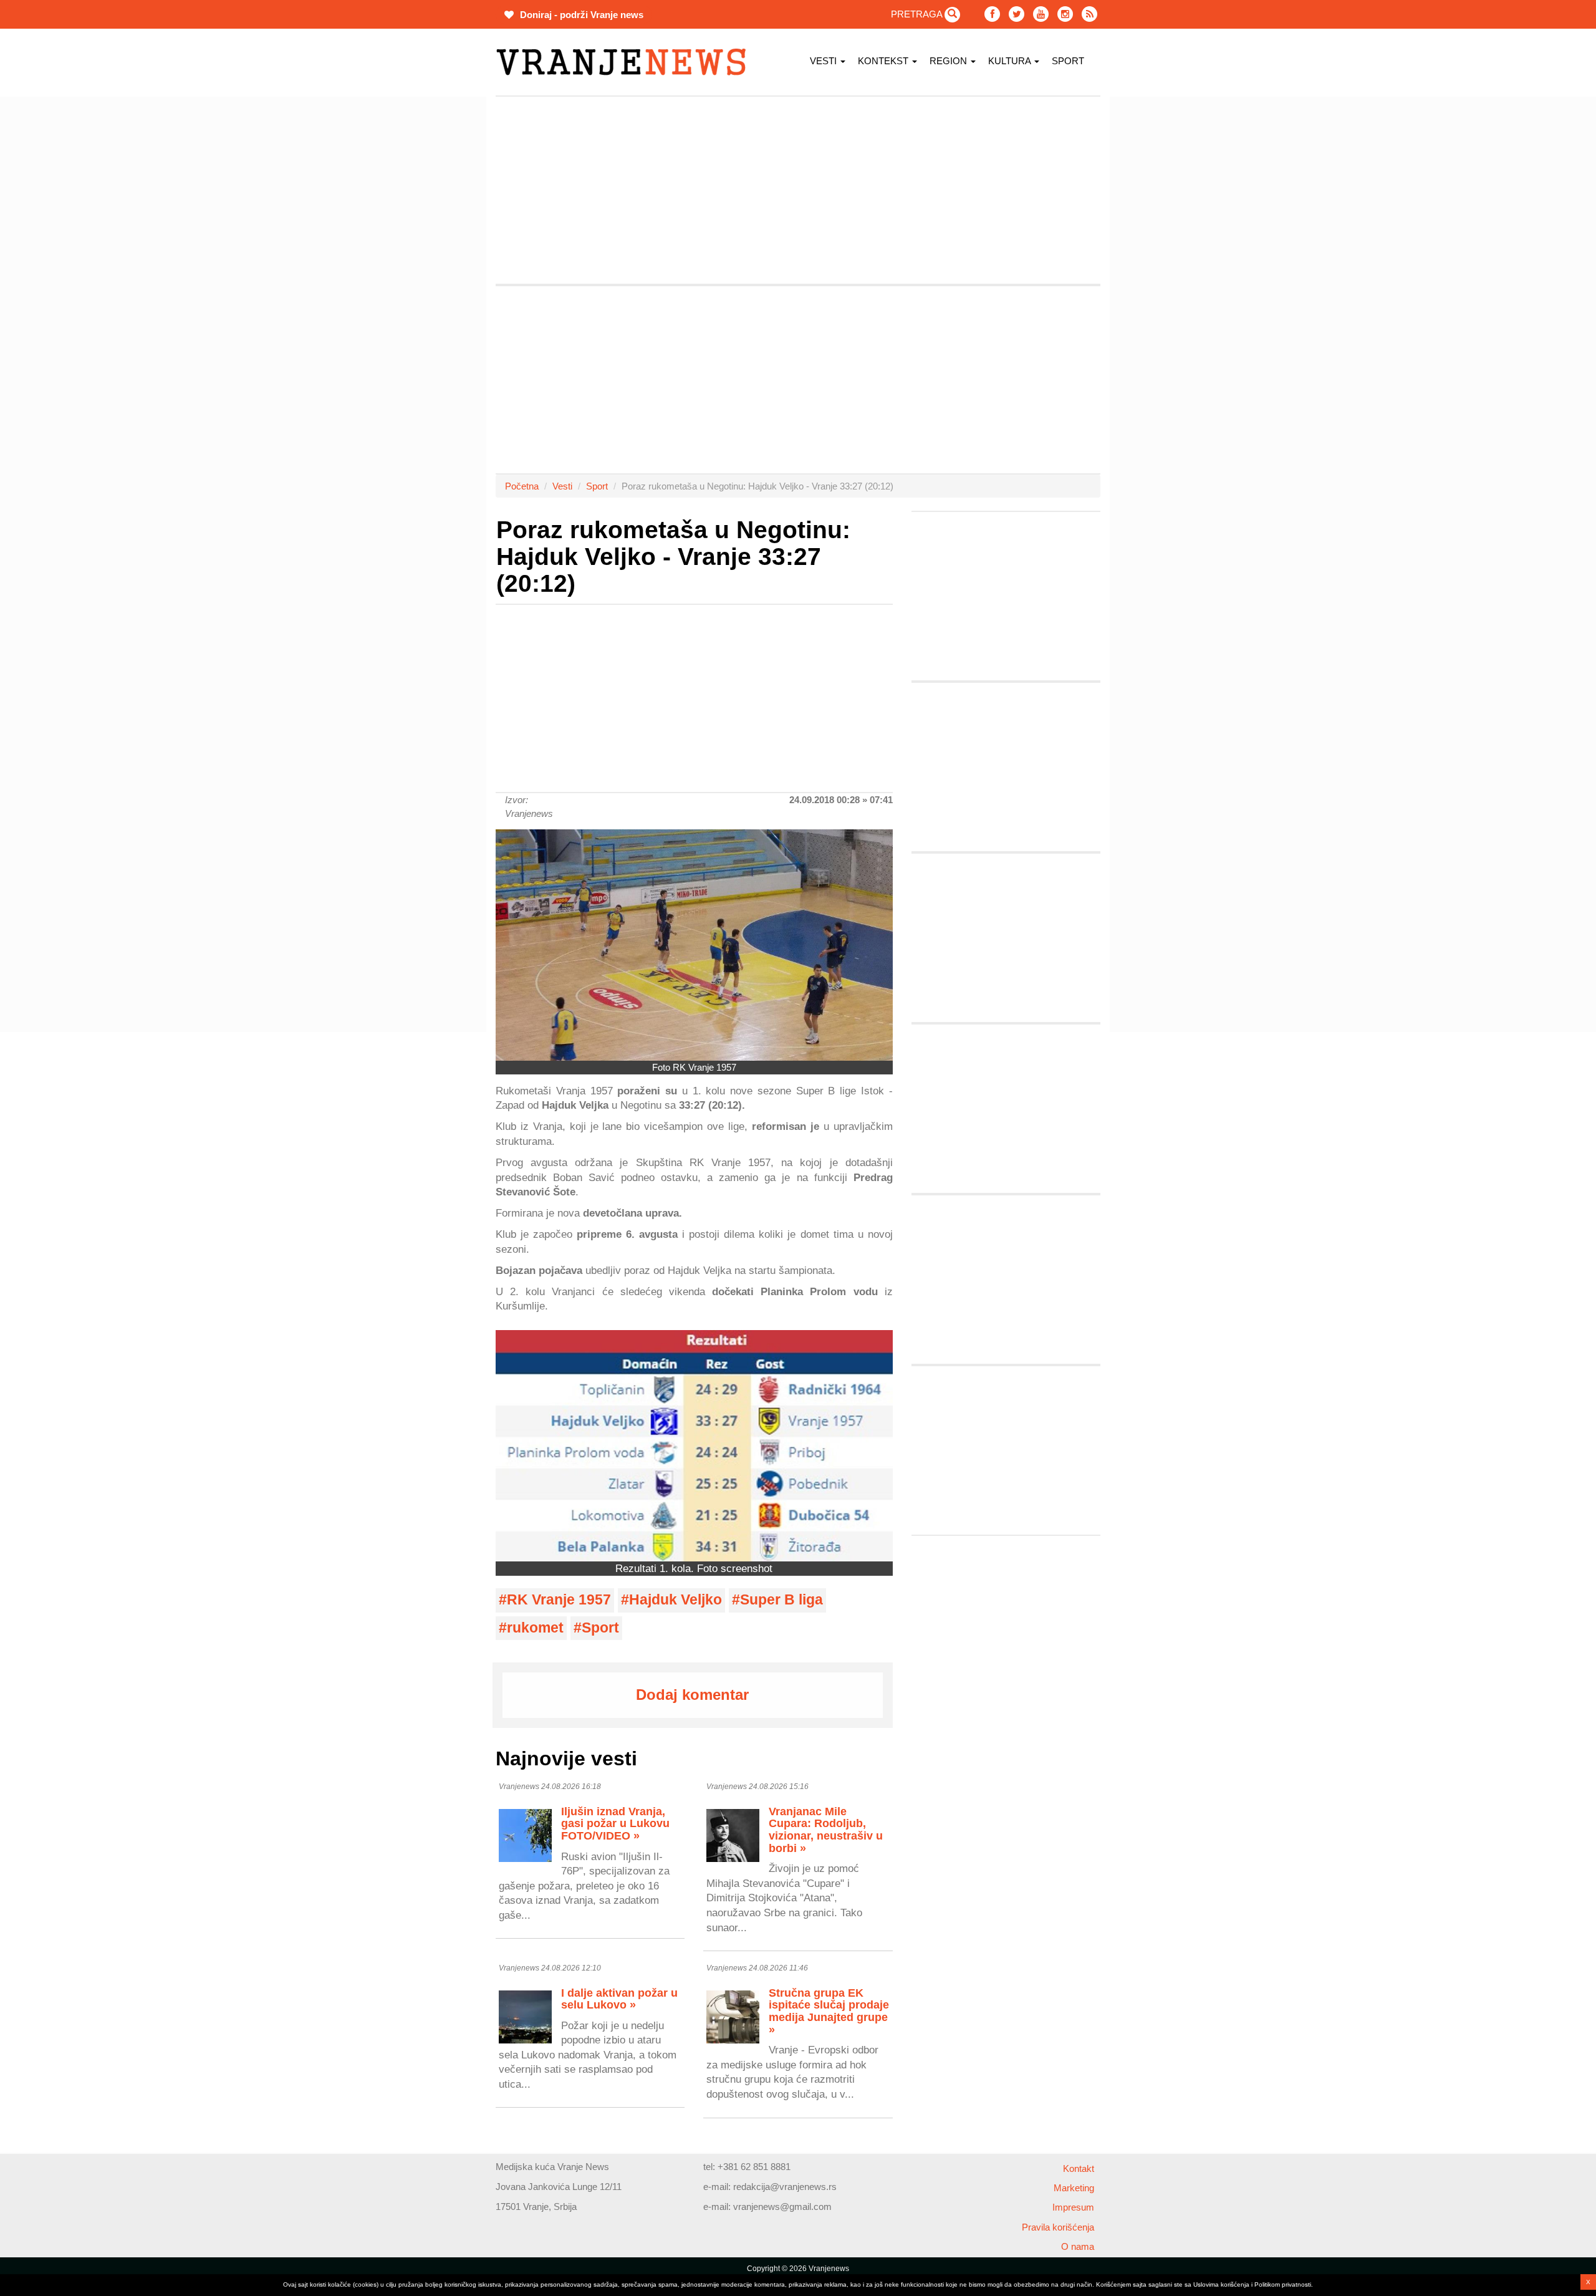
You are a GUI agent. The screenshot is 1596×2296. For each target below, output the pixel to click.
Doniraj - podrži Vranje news (580, 15)
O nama (1078, 2246)
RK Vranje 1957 (559, 1600)
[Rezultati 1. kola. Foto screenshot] (694, 1446)
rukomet (535, 1628)
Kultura (1011, 61)
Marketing (1074, 2188)
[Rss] (1089, 14)
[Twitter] (1017, 14)
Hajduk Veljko (675, 1600)
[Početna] (626, 62)
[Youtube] (1041, 14)
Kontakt (1079, 2168)
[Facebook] (992, 14)
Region (949, 61)
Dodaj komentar (692, 1695)
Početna (522, 486)
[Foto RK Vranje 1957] (694, 945)
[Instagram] (1065, 14)
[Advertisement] (436, 284)
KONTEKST (884, 61)
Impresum (1073, 2207)
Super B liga (781, 1600)
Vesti (824, 61)
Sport (1068, 61)
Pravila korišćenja (1058, 2227)
